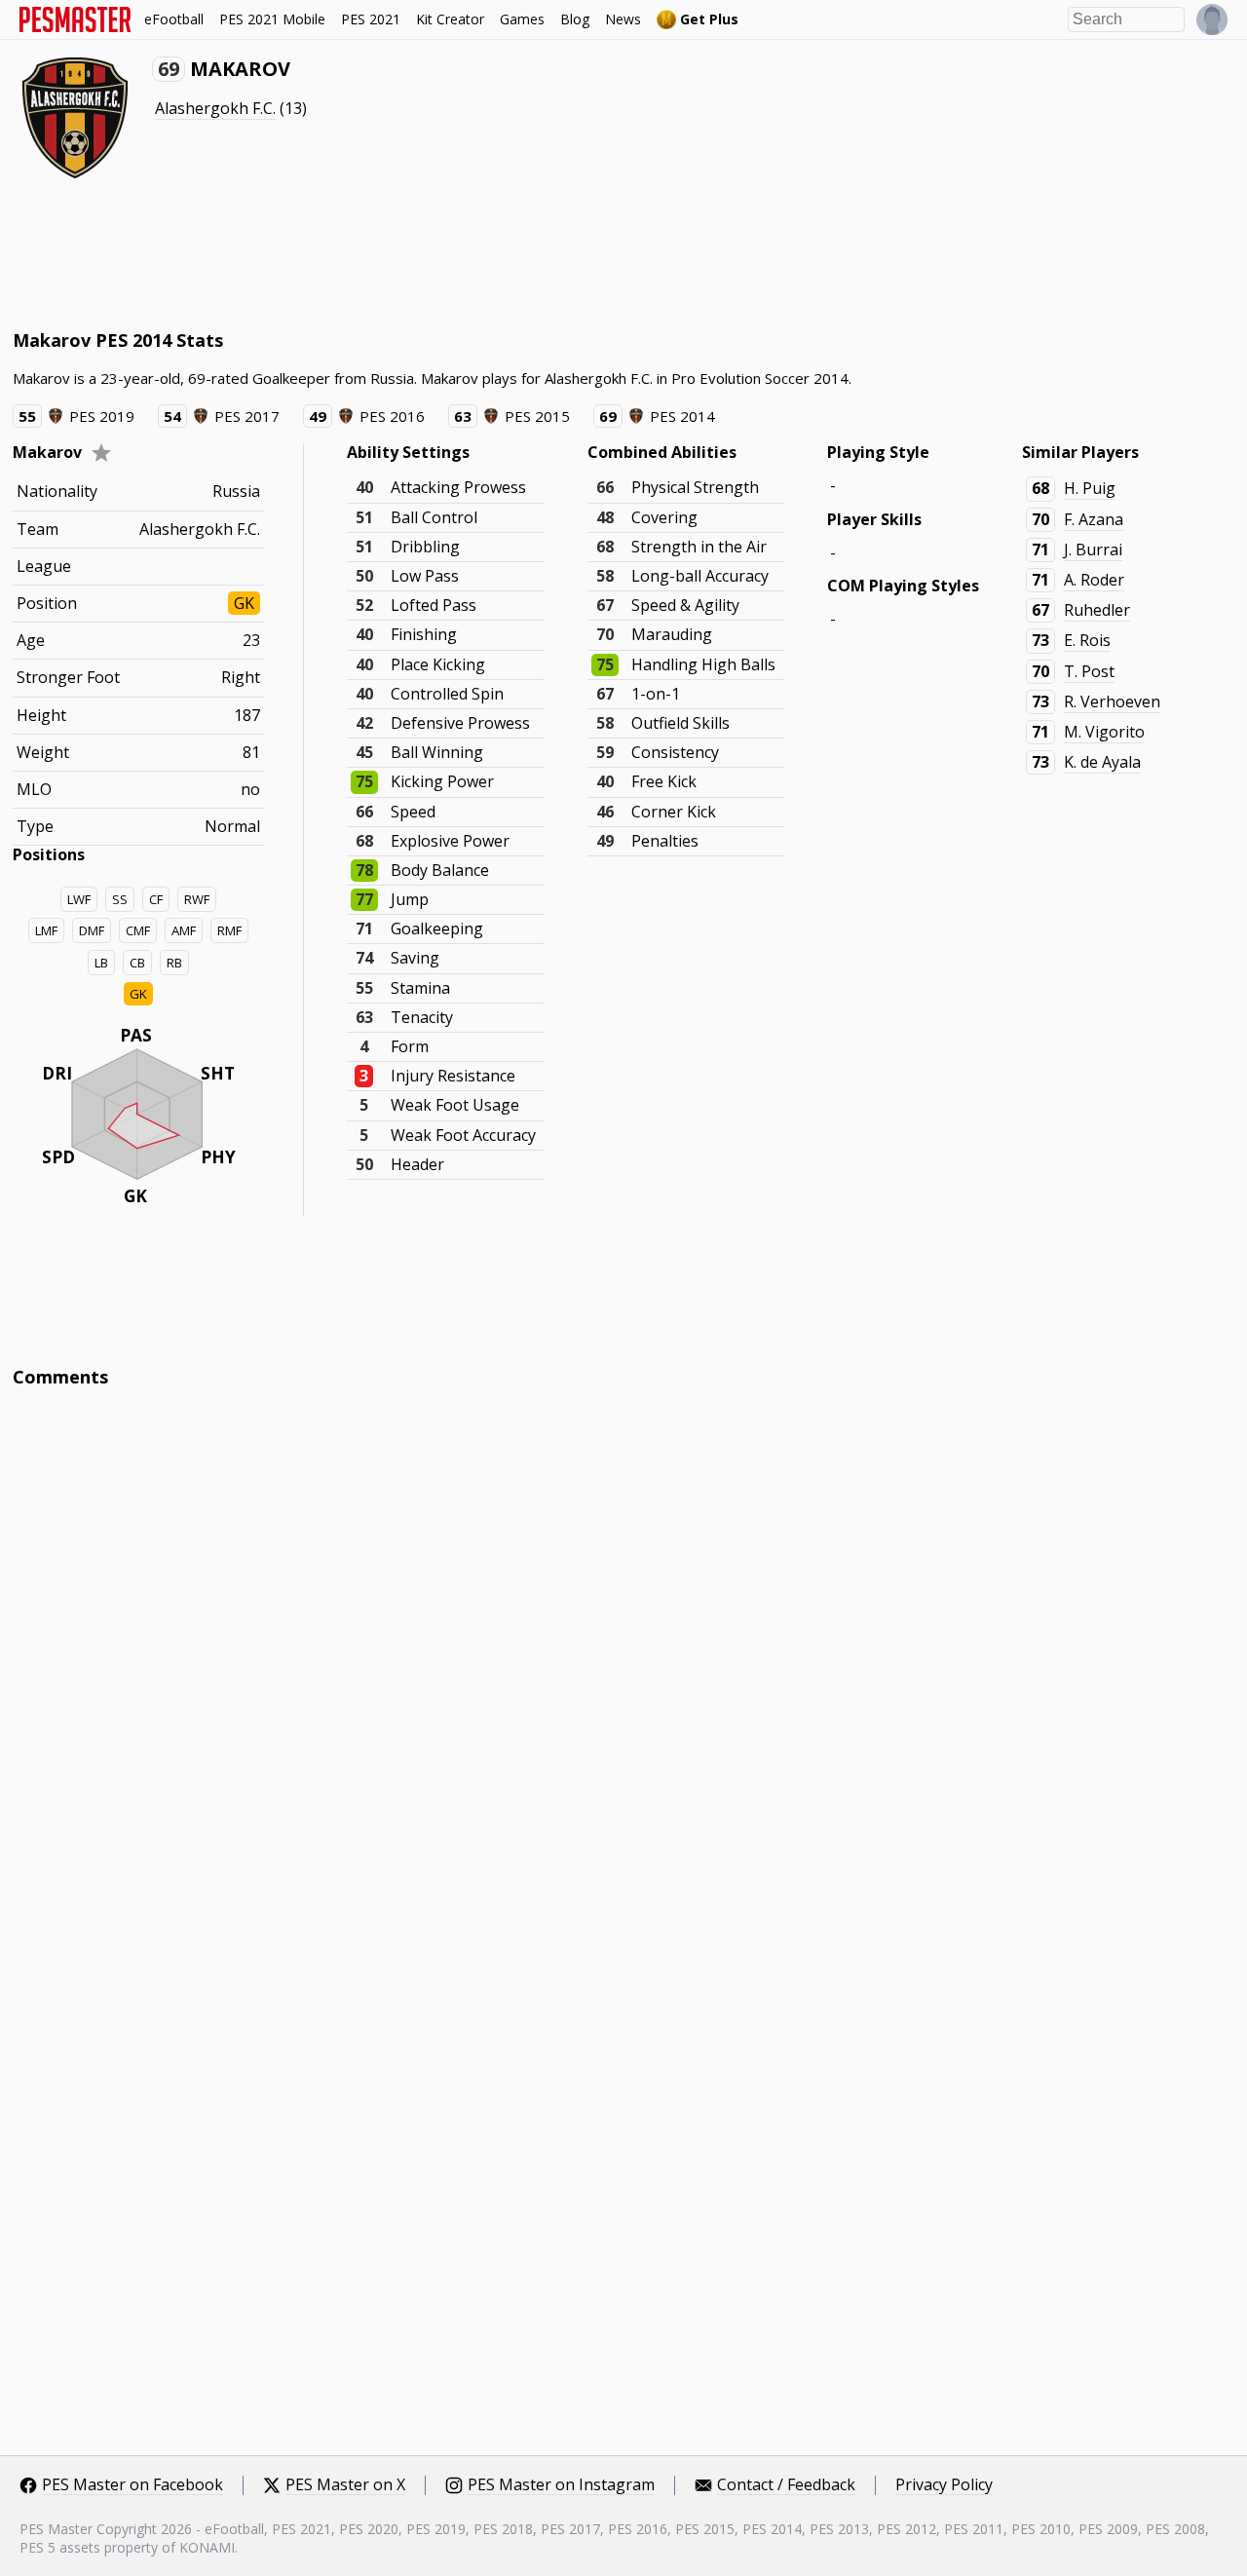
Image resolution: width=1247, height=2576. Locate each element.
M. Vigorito (1104, 732)
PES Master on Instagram (561, 2485)
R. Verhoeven (1112, 701)
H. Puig (1090, 488)
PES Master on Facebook (132, 2485)
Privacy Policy (944, 2485)
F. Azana (1094, 519)
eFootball (174, 19)
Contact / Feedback (786, 2485)
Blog (575, 19)
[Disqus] (623, 1666)
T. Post (1089, 671)
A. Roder (1094, 580)
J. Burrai (1093, 549)
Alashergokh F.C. (215, 108)
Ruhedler (1097, 610)
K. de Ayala (1102, 762)
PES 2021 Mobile (272, 19)
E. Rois (1087, 640)
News (623, 19)
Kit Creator (450, 19)
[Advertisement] (367, 253)
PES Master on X (345, 2485)
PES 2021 (371, 19)
